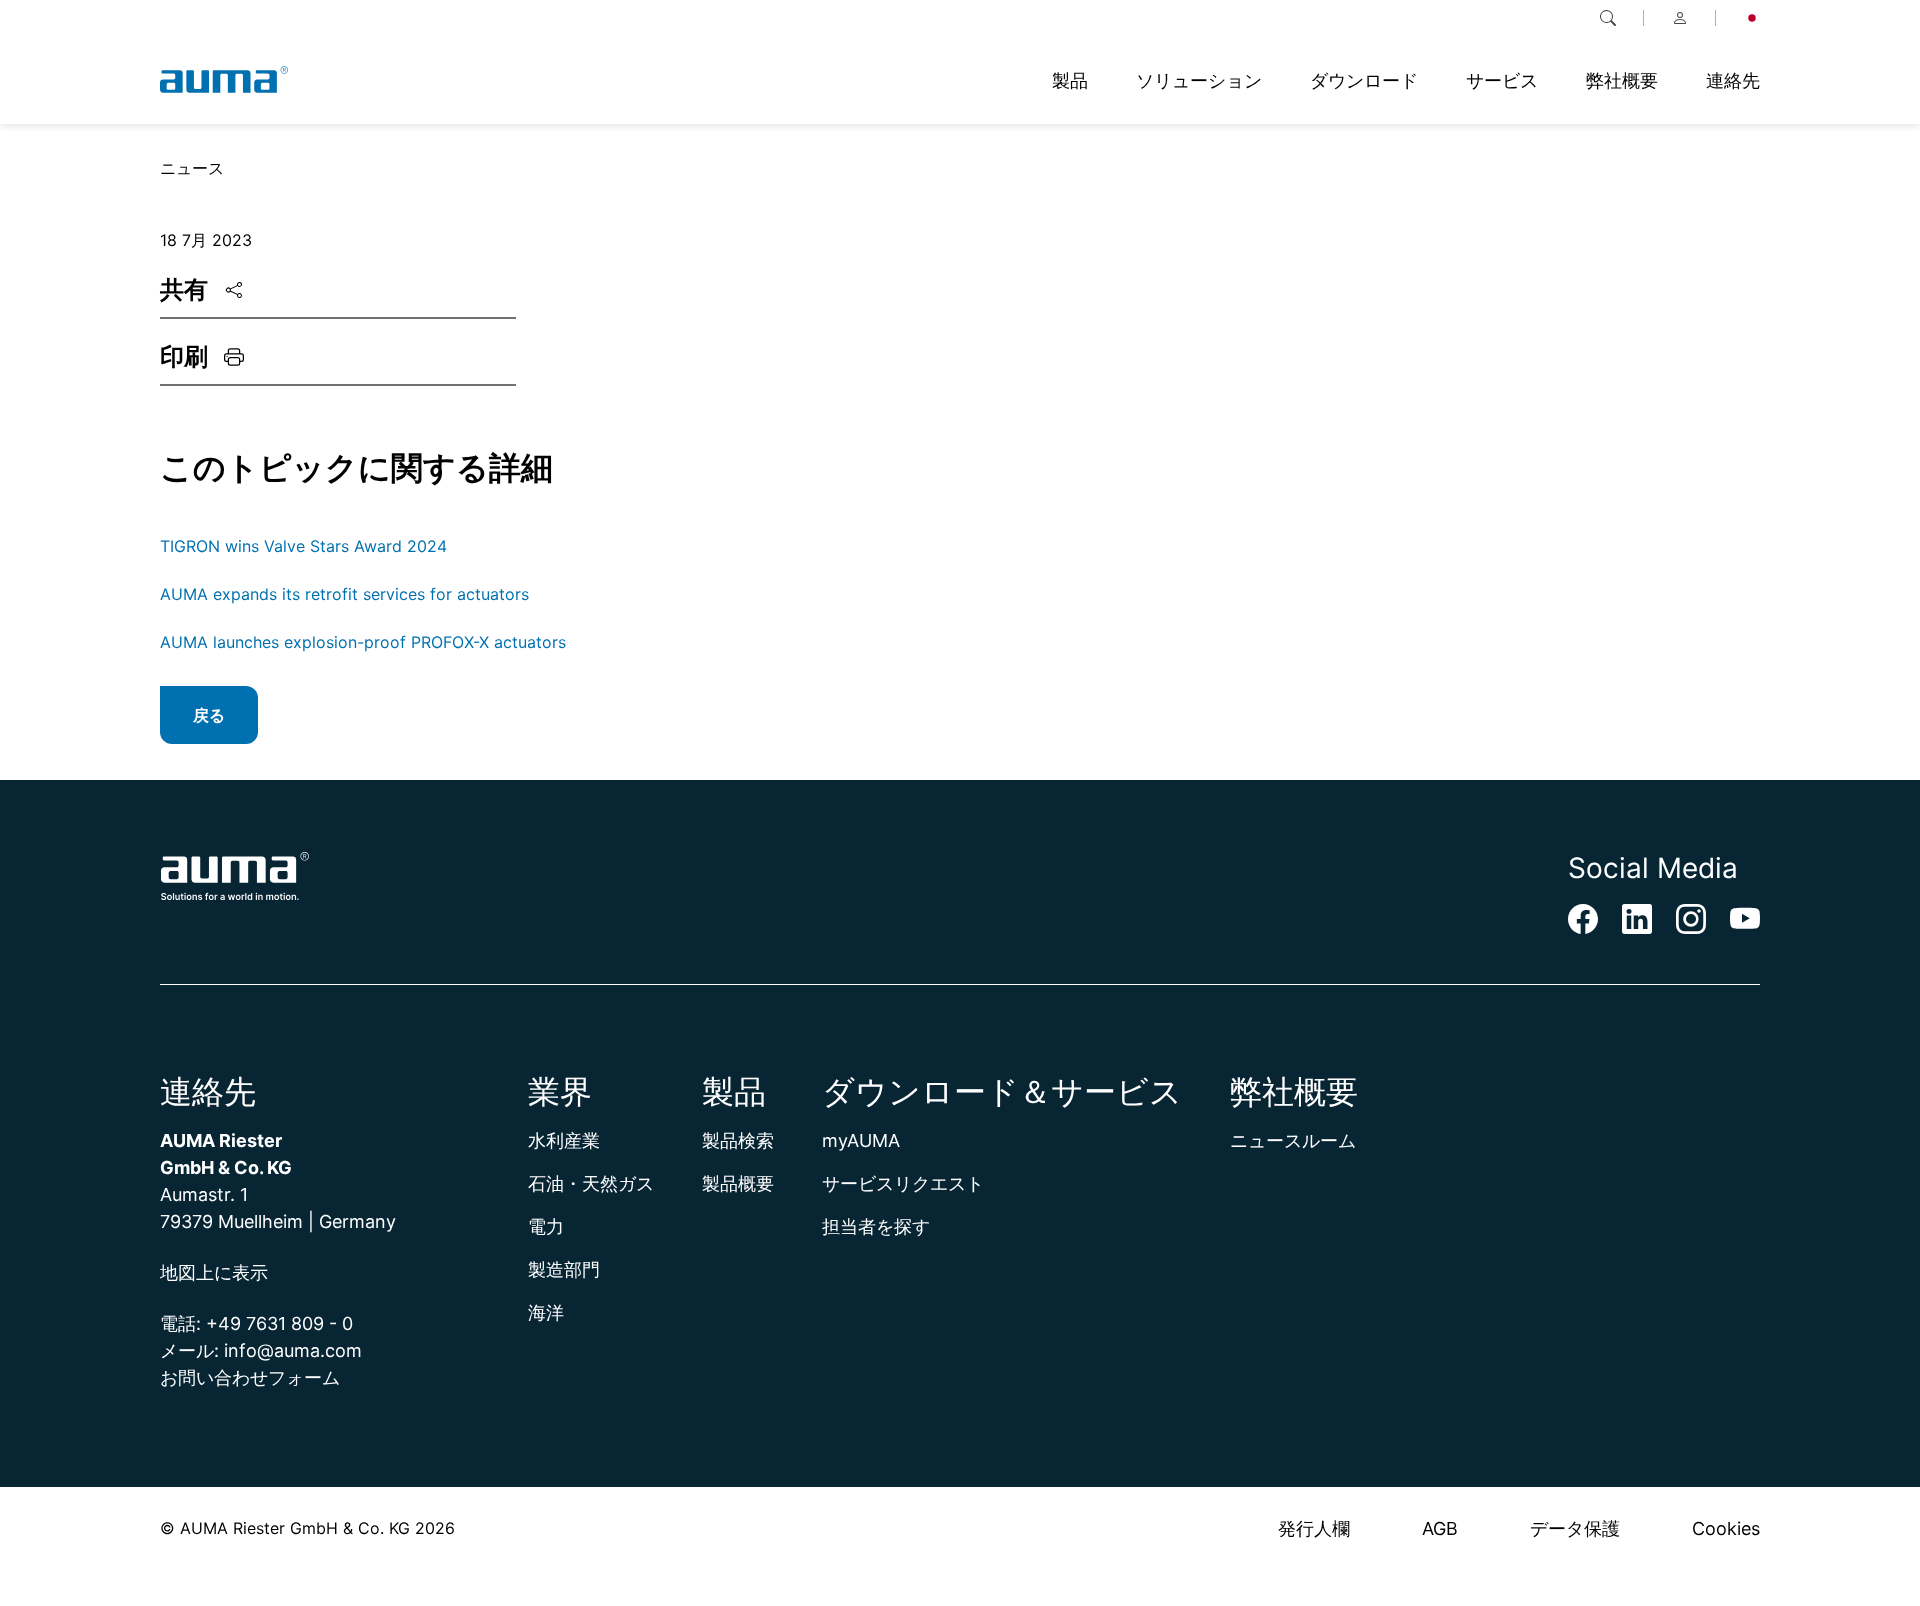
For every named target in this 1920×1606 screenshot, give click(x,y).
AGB (1440, 1528)
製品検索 (738, 1140)
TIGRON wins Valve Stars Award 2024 (303, 546)
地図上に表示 (214, 1272)
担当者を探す (876, 1226)
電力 (546, 1226)
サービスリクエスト (903, 1183)
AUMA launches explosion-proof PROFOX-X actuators (363, 642)
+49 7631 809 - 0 (279, 1323)
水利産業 (564, 1140)
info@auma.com (293, 1350)
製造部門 (564, 1269)
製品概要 (738, 1183)
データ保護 (1575, 1528)
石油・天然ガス (591, 1183)
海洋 (546, 1312)
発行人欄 (1314, 1528)
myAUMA (861, 1140)
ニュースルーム (1293, 1140)
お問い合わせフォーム (250, 1377)
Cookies (1726, 1528)
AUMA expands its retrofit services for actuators (344, 594)
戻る (209, 715)
